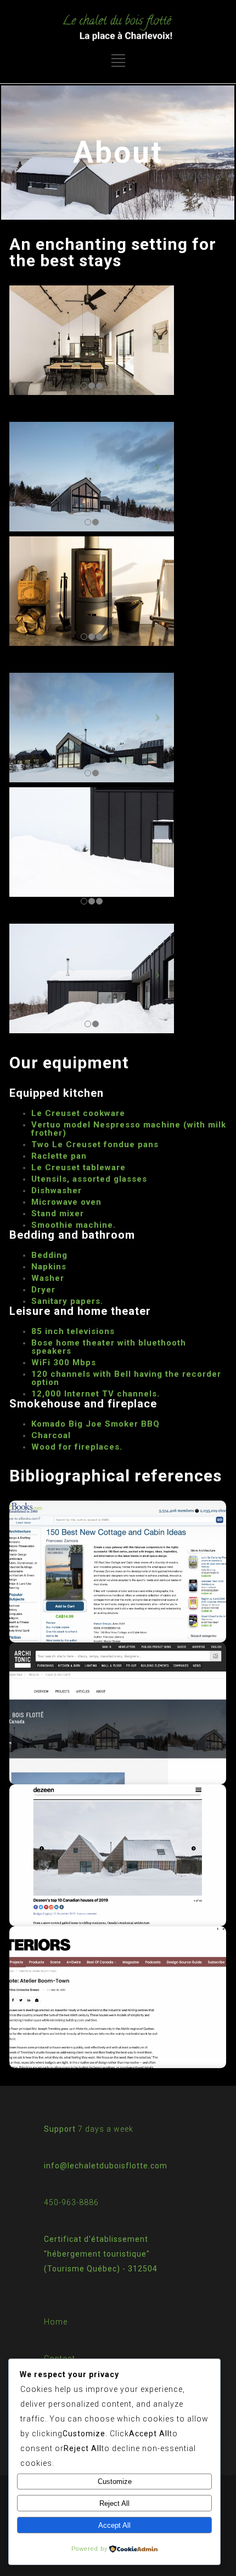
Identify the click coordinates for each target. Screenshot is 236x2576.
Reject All (114, 2503)
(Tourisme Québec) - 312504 (101, 2269)
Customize (115, 2481)
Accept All (114, 2525)
